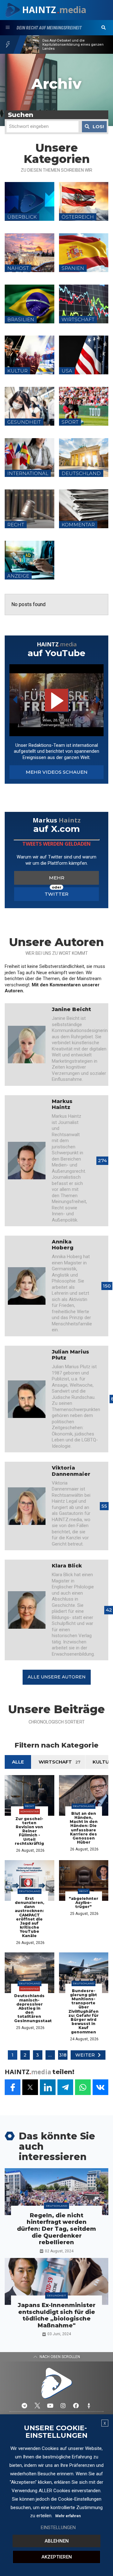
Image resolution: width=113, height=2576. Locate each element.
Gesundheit (56, 2295)
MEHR (57, 878)
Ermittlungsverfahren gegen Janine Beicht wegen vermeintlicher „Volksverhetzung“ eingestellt (72, 45)
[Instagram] (63, 2406)
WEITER (85, 2055)
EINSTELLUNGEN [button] (58, 2528)
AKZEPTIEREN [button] (57, 2557)
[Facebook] (76, 2406)
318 (63, 2055)
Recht (29, 1806)
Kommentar (30, 1811)
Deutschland (83, 1806)
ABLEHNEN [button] (57, 2541)
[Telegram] (24, 2406)
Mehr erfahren (68, 2516)
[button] (104, 28)
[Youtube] (50, 2406)
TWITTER (56, 894)
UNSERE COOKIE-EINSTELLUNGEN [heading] (56, 2432)
